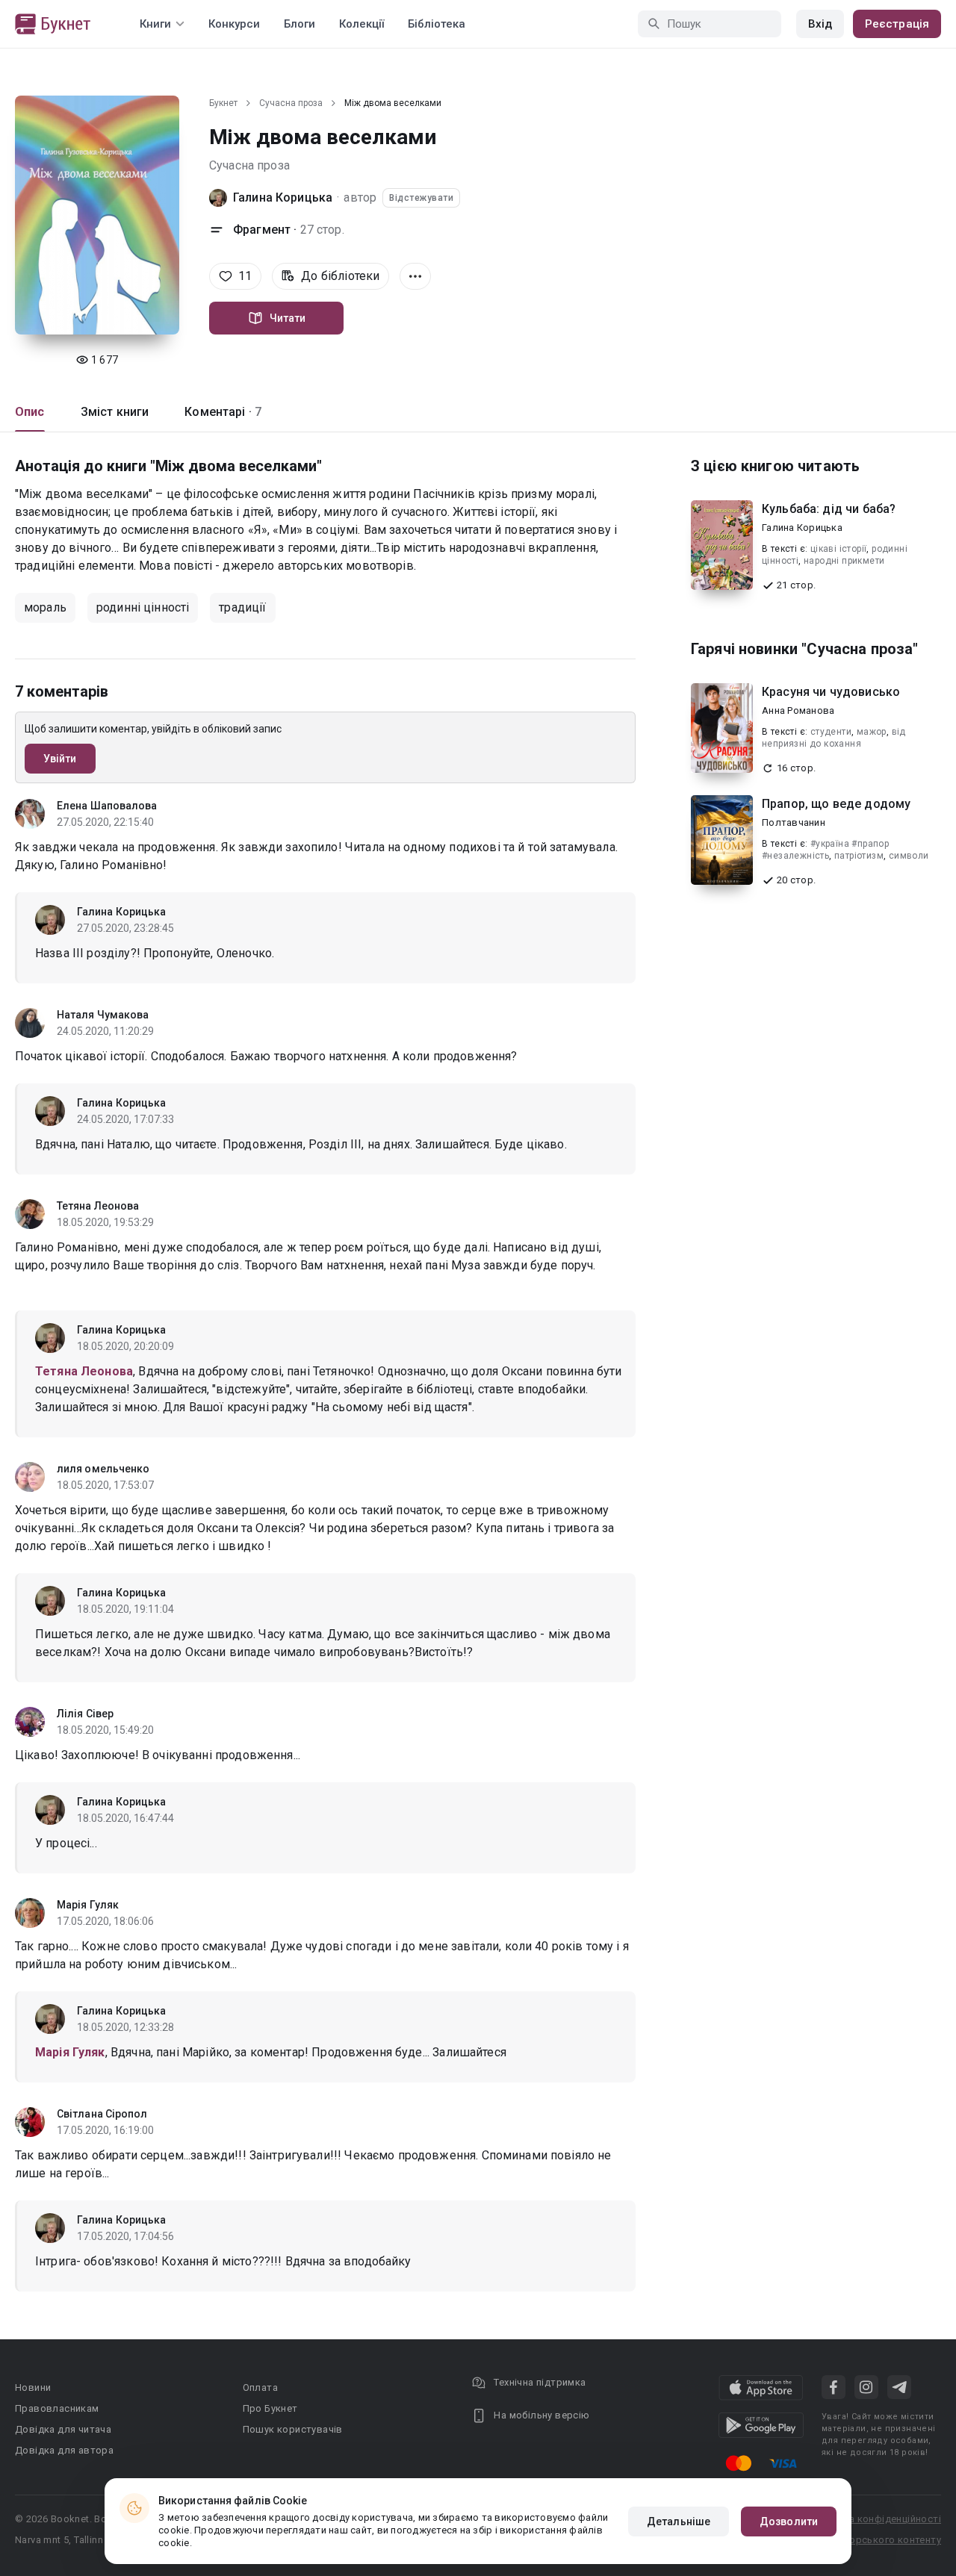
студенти (831, 732)
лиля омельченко (103, 1469)
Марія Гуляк (88, 1905)
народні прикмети (844, 561)
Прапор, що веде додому (836, 804)
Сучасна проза (291, 103)
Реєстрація (897, 24)
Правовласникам (57, 2408)
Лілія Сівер (85, 1714)
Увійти (60, 759)
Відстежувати (421, 198)
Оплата (260, 2387)
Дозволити (789, 2521)
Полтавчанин (794, 822)
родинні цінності (143, 607)
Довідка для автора (64, 2450)
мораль (45, 607)
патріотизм (859, 856)
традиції (242, 607)
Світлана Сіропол (102, 2114)
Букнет (223, 103)
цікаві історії (839, 549)
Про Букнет (270, 2408)
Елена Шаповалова (107, 806)
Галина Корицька (283, 197)
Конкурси (234, 24)
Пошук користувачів (293, 2429)
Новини (33, 2387)
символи (909, 856)
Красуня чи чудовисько (831, 692)
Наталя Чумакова (103, 1015)
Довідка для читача (63, 2429)
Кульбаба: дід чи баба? (829, 509)
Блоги (299, 24)
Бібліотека (437, 24)
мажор (872, 732)
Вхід (820, 24)
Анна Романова (798, 710)
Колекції (361, 24)
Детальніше (679, 2521)
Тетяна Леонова (98, 1206)
